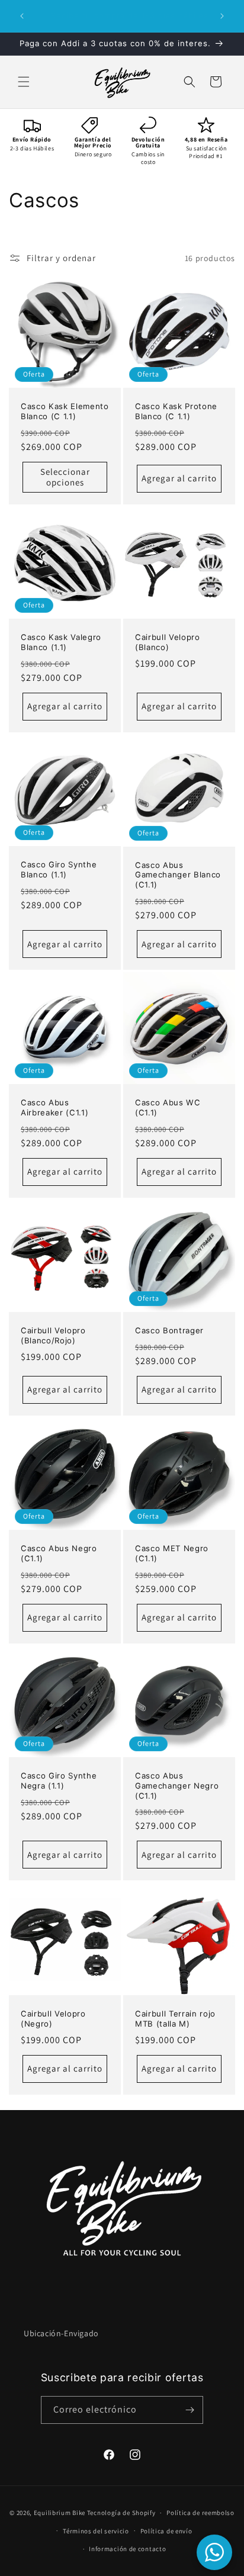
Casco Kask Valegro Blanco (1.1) (61, 642)
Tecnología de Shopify (121, 2513)
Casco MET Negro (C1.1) (172, 1553)
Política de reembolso (200, 2513)
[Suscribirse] (190, 2410)
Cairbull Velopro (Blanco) (168, 642)
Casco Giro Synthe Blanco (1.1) (59, 869)
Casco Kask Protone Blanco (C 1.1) (176, 411)
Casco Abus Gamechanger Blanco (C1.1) (178, 875)
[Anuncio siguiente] (222, 16)
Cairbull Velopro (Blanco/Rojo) (53, 1335)
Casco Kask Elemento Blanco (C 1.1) (65, 411)
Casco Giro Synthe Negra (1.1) (59, 1781)
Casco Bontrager (169, 1330)
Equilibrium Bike (60, 2513)
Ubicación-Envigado (61, 2333)
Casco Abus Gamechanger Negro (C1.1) (177, 1786)
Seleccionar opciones (65, 477)
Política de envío (166, 2531)
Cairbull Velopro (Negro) (53, 2019)
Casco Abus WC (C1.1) (168, 1107)
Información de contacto (127, 2549)
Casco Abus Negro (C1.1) (59, 1553)
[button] (24, 82)
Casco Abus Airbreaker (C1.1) (54, 1107)
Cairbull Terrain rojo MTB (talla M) (175, 2019)
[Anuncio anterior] (22, 16)
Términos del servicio (96, 2531)
